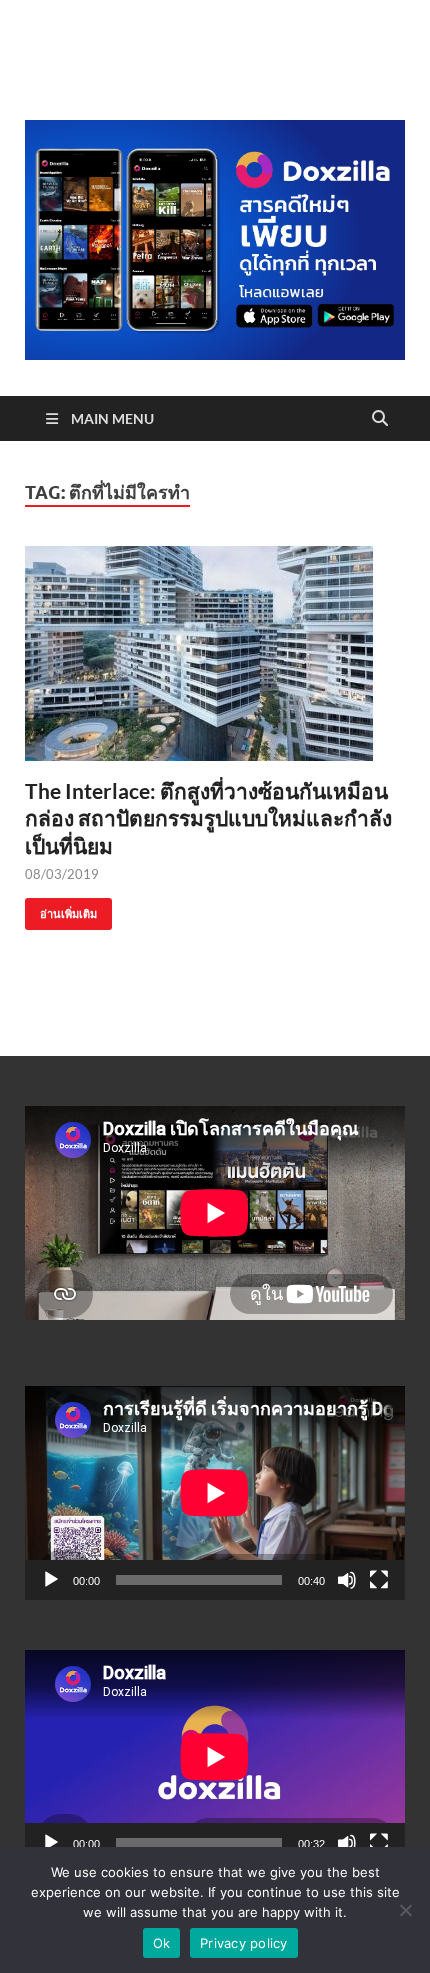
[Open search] (380, 419)
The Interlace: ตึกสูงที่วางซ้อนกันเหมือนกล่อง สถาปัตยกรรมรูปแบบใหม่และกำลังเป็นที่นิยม (208, 818)
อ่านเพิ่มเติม (61, 909)
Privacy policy (244, 1943)
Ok (162, 1943)
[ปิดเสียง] (347, 1580)
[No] (405, 1910)
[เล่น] (51, 1580)
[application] (215, 1493)
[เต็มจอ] (379, 1580)
